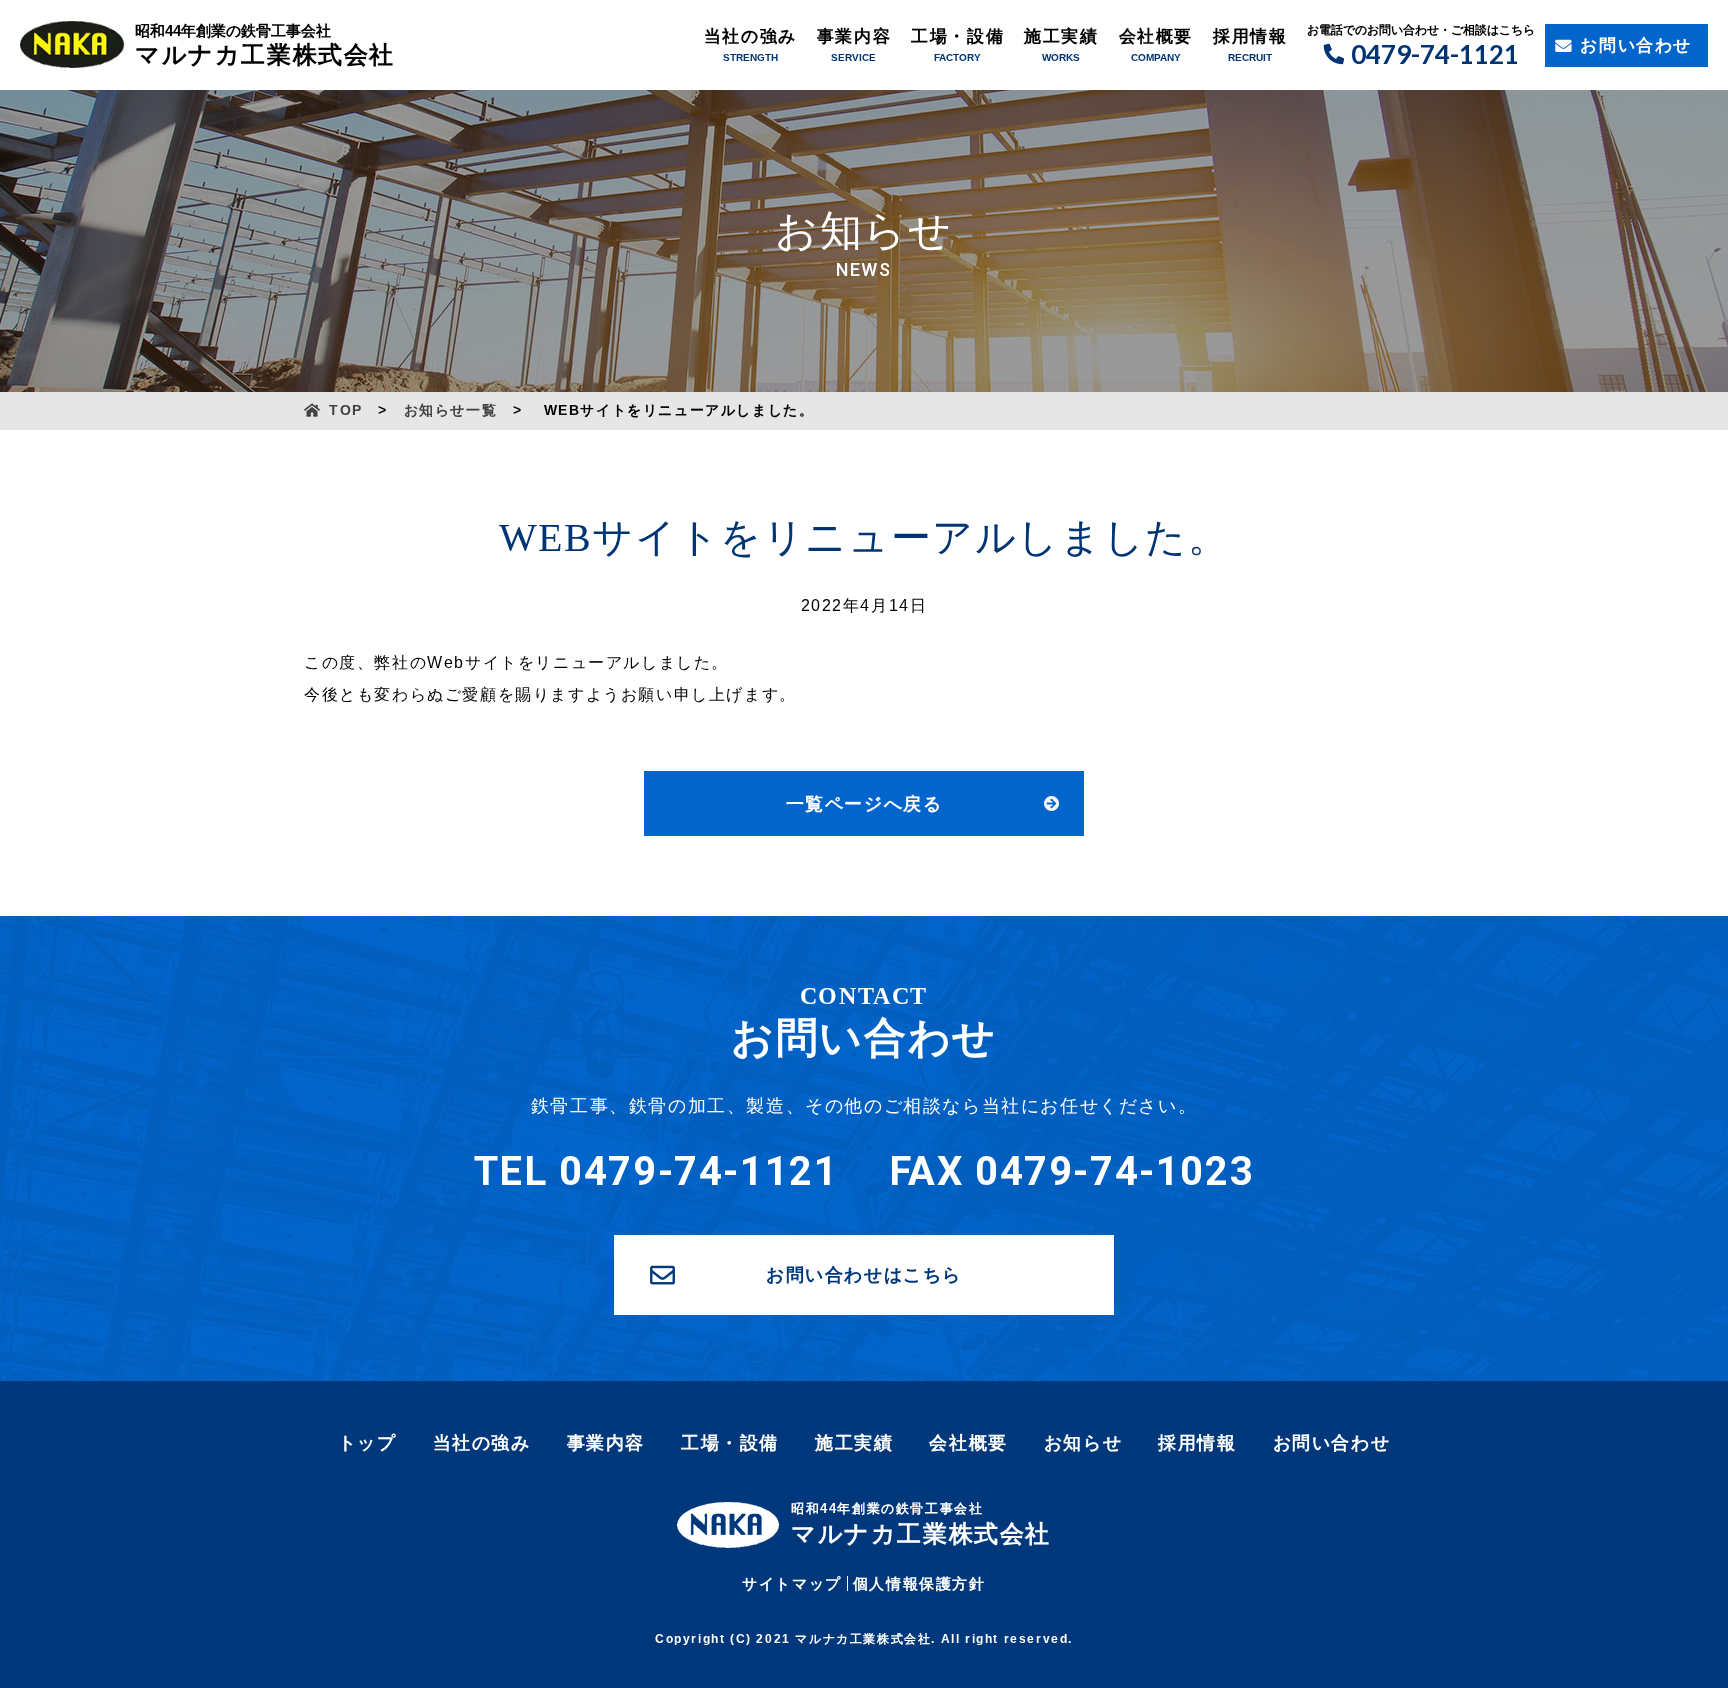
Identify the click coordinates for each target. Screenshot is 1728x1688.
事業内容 (854, 36)
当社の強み (750, 36)
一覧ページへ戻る (864, 804)
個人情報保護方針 (919, 1583)
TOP (346, 410)
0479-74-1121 (1435, 54)
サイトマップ (792, 1583)
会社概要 (1156, 36)
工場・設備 (957, 36)
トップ (367, 1443)
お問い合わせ (1636, 45)
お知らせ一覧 (451, 410)
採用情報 (1250, 36)
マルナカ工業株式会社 (265, 45)
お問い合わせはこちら (864, 1275)
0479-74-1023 (1114, 1171)
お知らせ (1083, 1443)
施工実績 (1061, 36)
